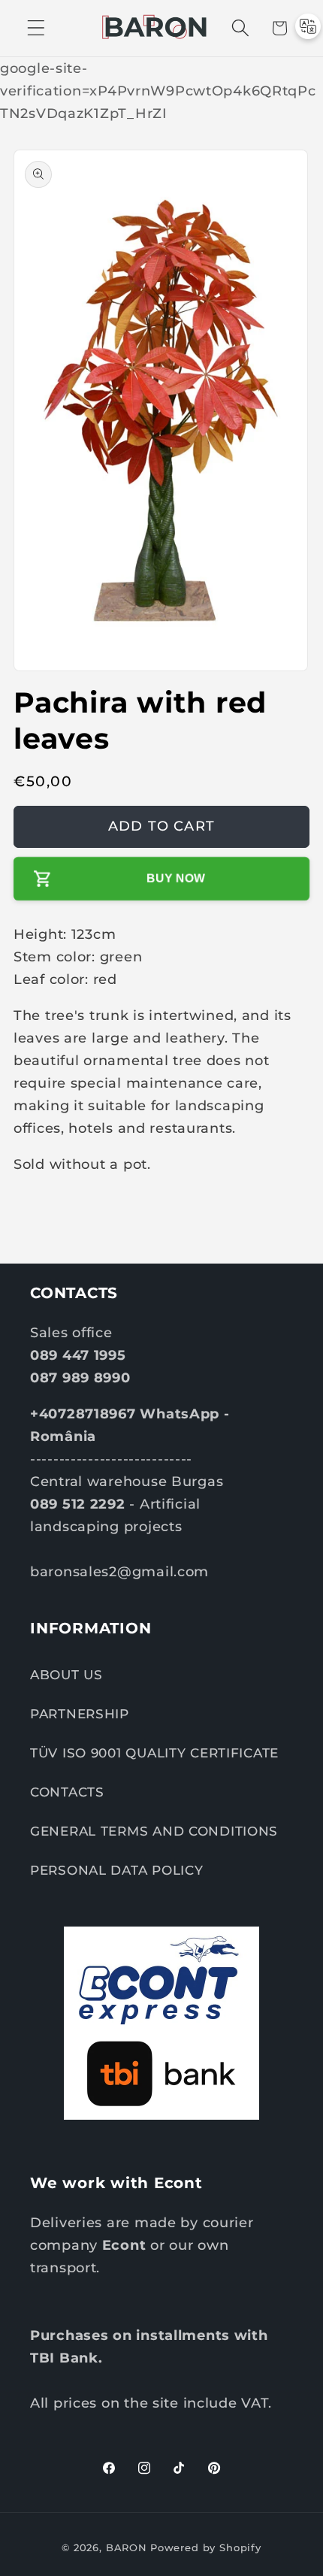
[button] (36, 28)
